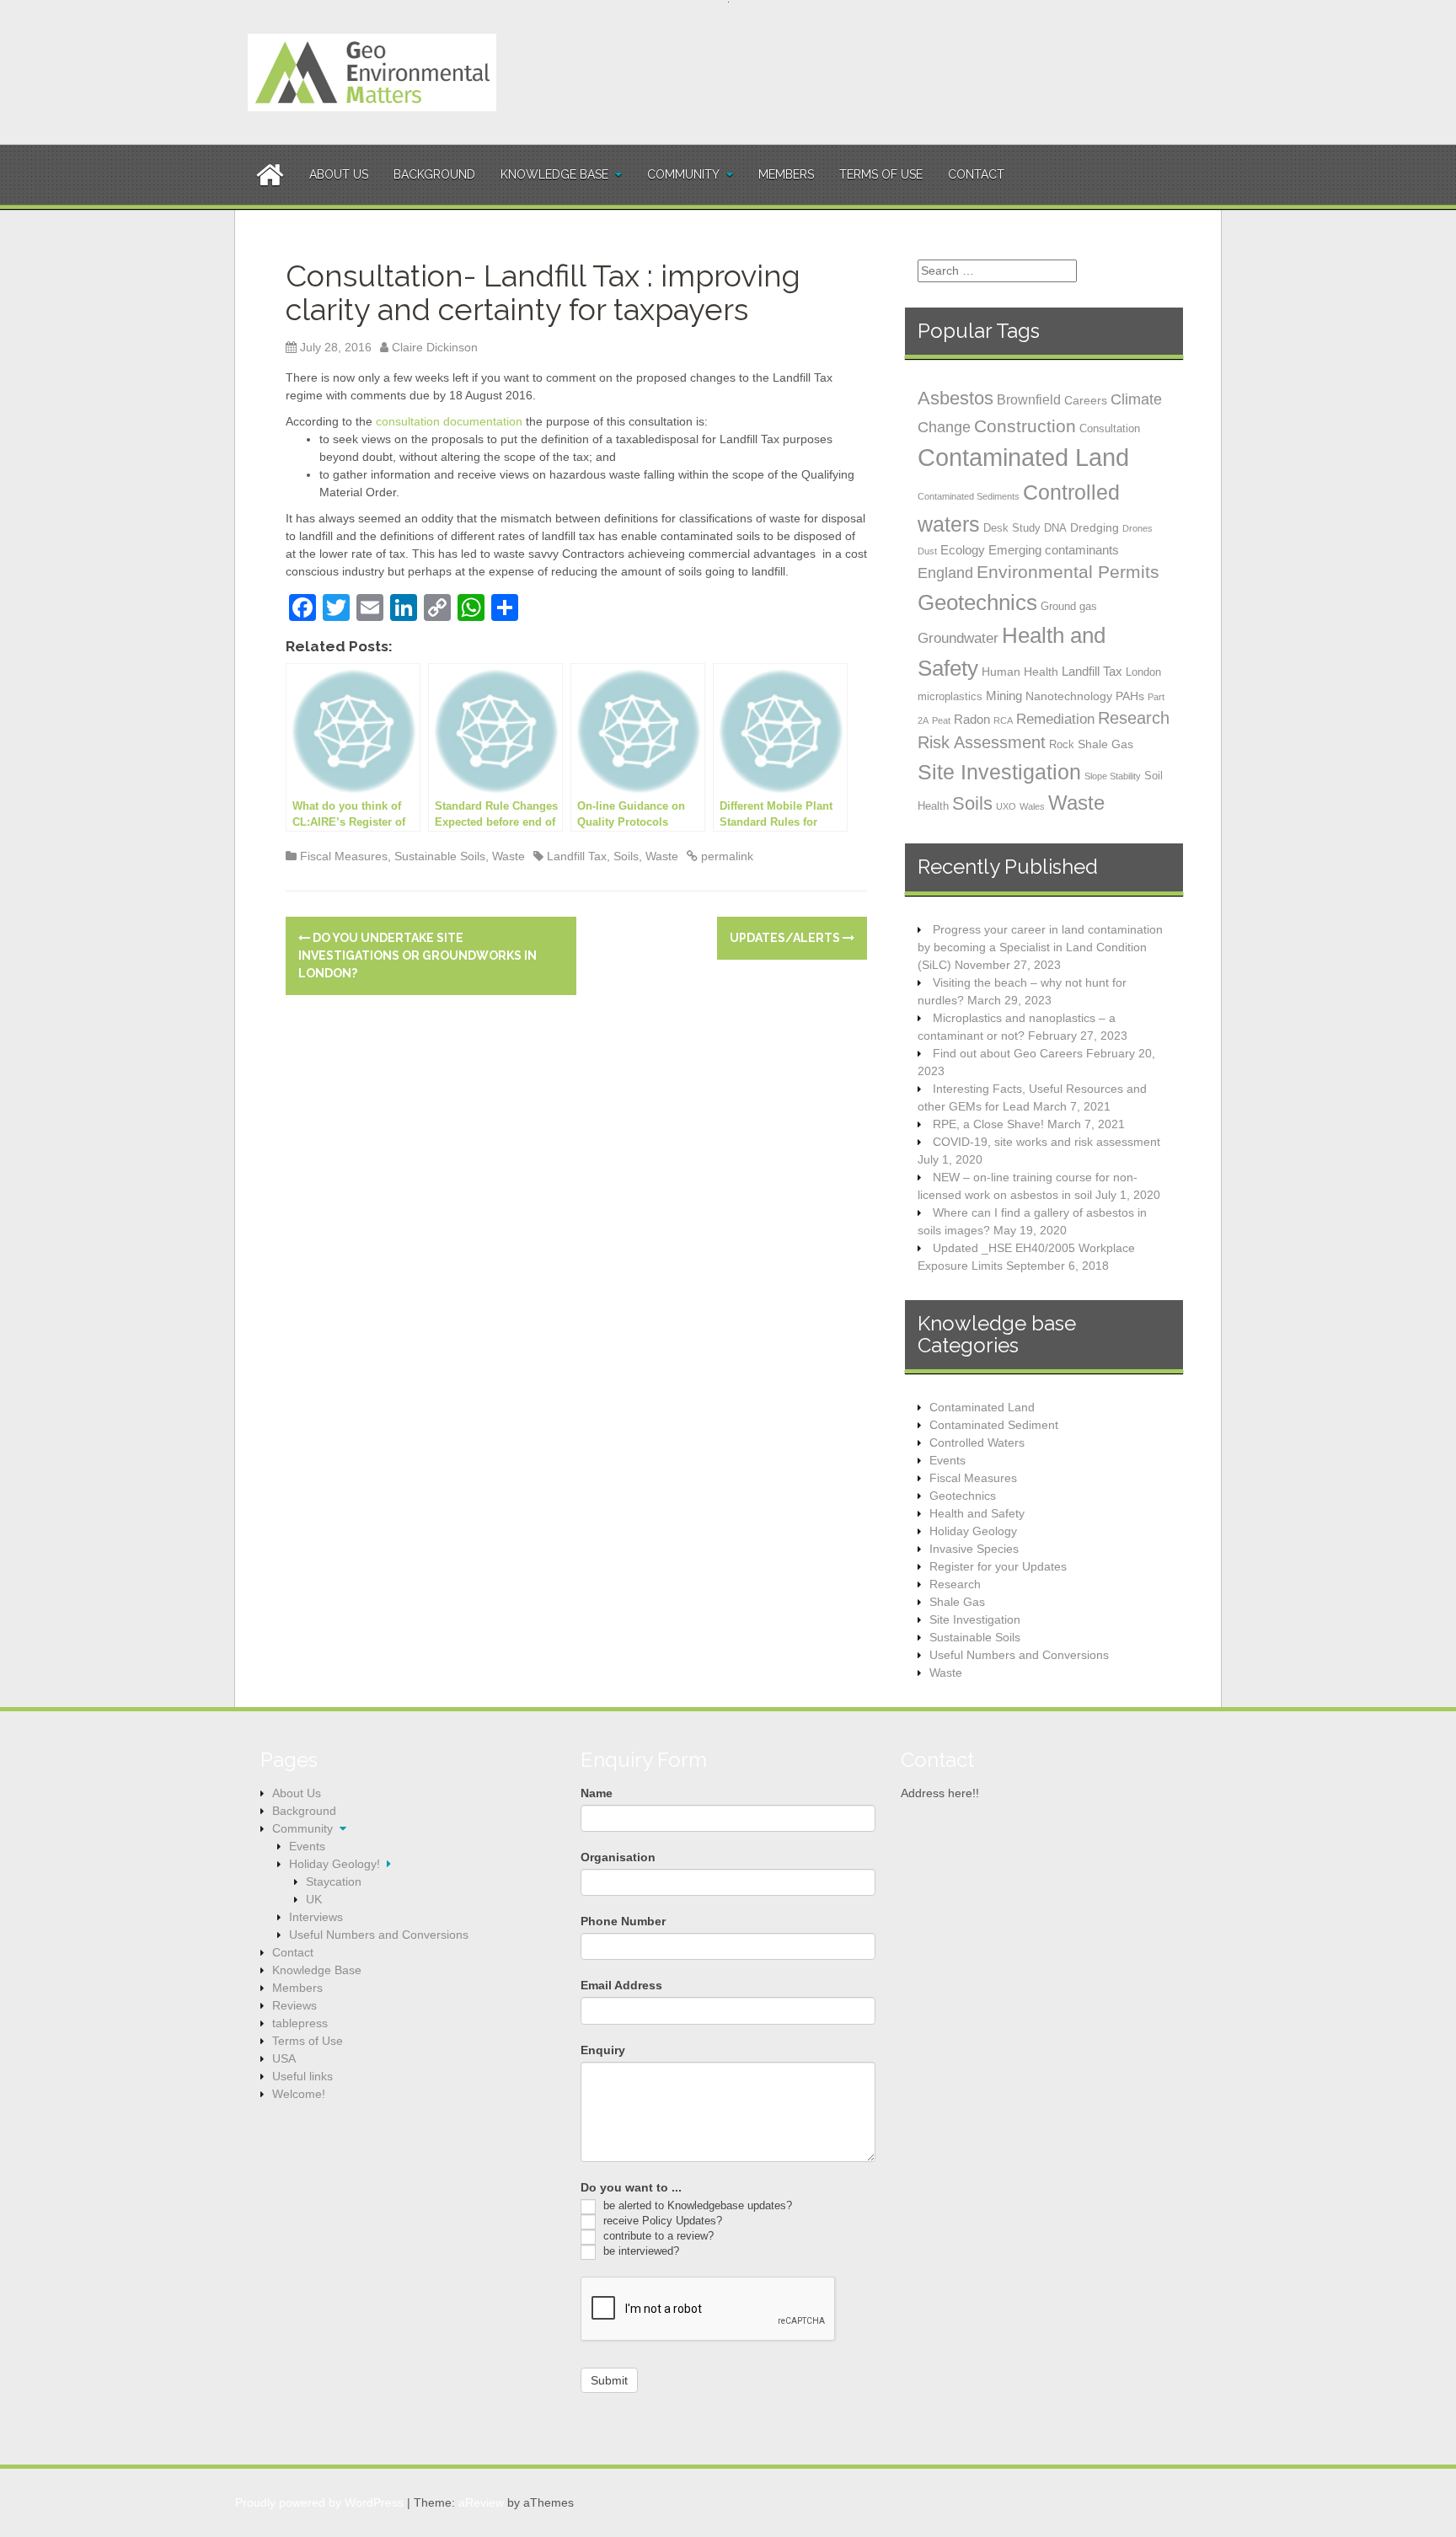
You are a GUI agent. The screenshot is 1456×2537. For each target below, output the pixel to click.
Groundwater (958, 638)
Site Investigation (999, 772)
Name (597, 1793)
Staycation (334, 1881)
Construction (1025, 426)
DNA (1055, 528)
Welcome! (299, 2094)
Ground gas (1069, 606)
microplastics (950, 696)
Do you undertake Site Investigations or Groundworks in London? (418, 955)
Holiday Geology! (335, 1864)
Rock (1062, 744)
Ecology (963, 550)
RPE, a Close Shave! (988, 1124)
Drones (1137, 528)
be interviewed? (640, 2251)
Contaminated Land (1023, 457)
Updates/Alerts (786, 938)
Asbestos (955, 398)
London (1143, 672)
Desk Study (1012, 528)
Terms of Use (881, 174)
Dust (927, 551)
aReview (481, 2502)
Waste (509, 856)
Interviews (316, 1917)
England (945, 573)
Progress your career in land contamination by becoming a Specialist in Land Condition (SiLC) (1040, 947)
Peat (941, 720)
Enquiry (603, 2050)
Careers (1086, 400)
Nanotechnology (1069, 696)
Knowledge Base (554, 174)
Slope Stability (1113, 776)
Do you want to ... (631, 2187)
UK (314, 1899)
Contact (976, 174)
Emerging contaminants (1054, 550)
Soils (626, 856)
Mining (1004, 696)
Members (786, 174)
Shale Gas (1105, 744)
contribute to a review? (657, 2236)
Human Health (1020, 672)
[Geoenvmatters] (372, 72)
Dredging (1095, 527)
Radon (972, 719)
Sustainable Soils (440, 856)
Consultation (1110, 428)
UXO (1006, 806)
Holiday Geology (973, 1531)
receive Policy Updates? (661, 2221)
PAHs (1130, 696)
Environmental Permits (1068, 572)
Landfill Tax (577, 856)
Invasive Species (974, 1549)
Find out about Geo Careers (1008, 1053)
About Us (339, 174)
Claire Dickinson (435, 347)
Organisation (618, 1857)
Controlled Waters (977, 1442)
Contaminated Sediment (994, 1425)
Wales (1032, 806)
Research (1134, 718)
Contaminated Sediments (969, 496)
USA (284, 2058)
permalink (725, 856)
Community (683, 174)
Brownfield (1029, 399)
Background (434, 174)
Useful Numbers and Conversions (1019, 1655)
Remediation (1055, 719)
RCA (1003, 720)
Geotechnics (977, 602)
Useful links (302, 2076)
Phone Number (623, 1921)
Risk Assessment (982, 742)
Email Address (621, 1985)
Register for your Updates (998, 1566)
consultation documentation (449, 421)
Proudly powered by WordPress (319, 2502)
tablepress (300, 2023)
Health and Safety (977, 1513)
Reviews (294, 2005)
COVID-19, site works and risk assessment (1046, 1142)
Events (947, 1460)
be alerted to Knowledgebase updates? (696, 2205)
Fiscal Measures (344, 856)
